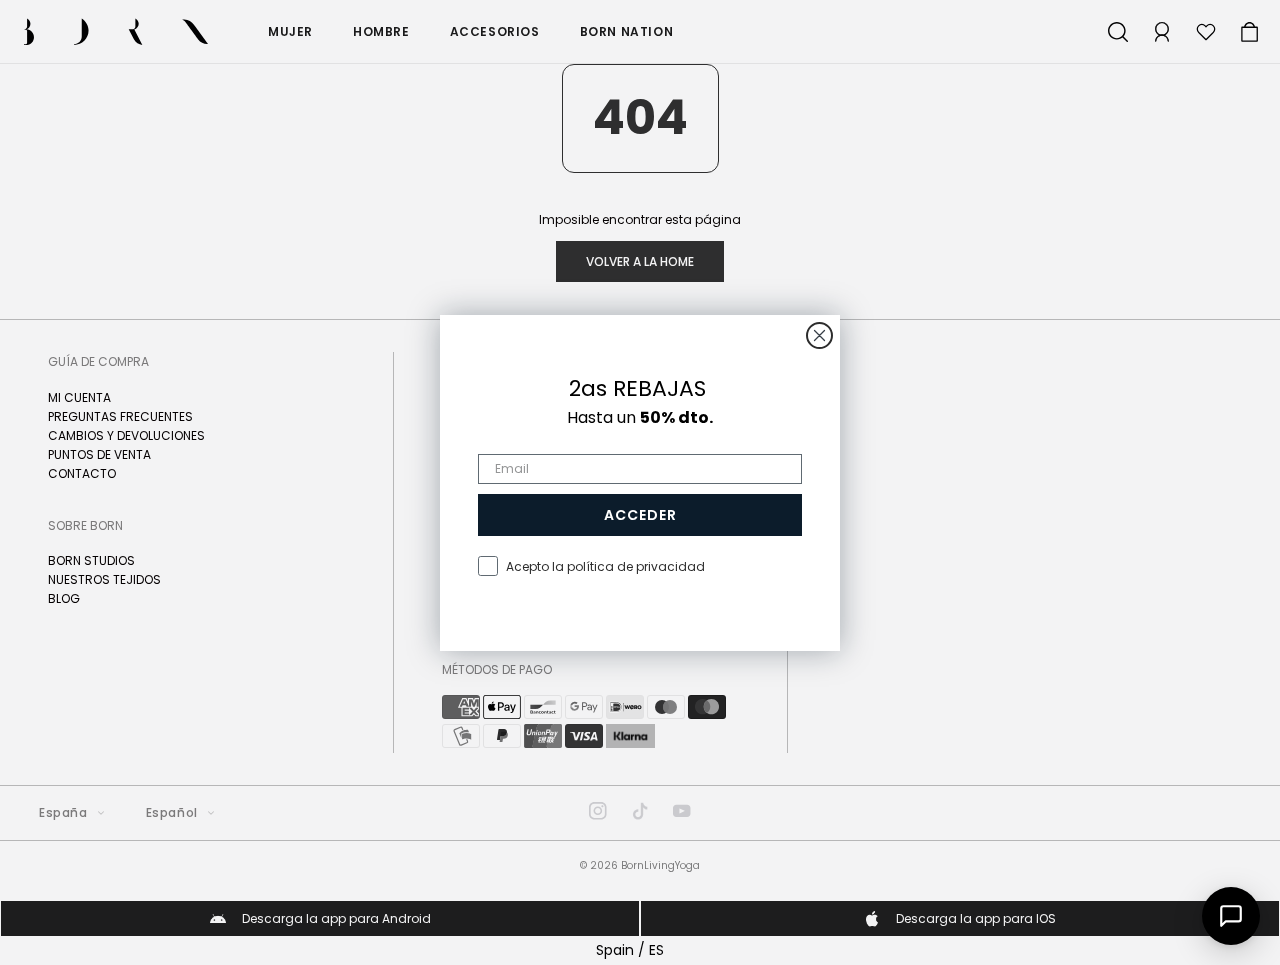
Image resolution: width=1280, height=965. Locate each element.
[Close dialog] (819, 335)
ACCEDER (640, 515)
